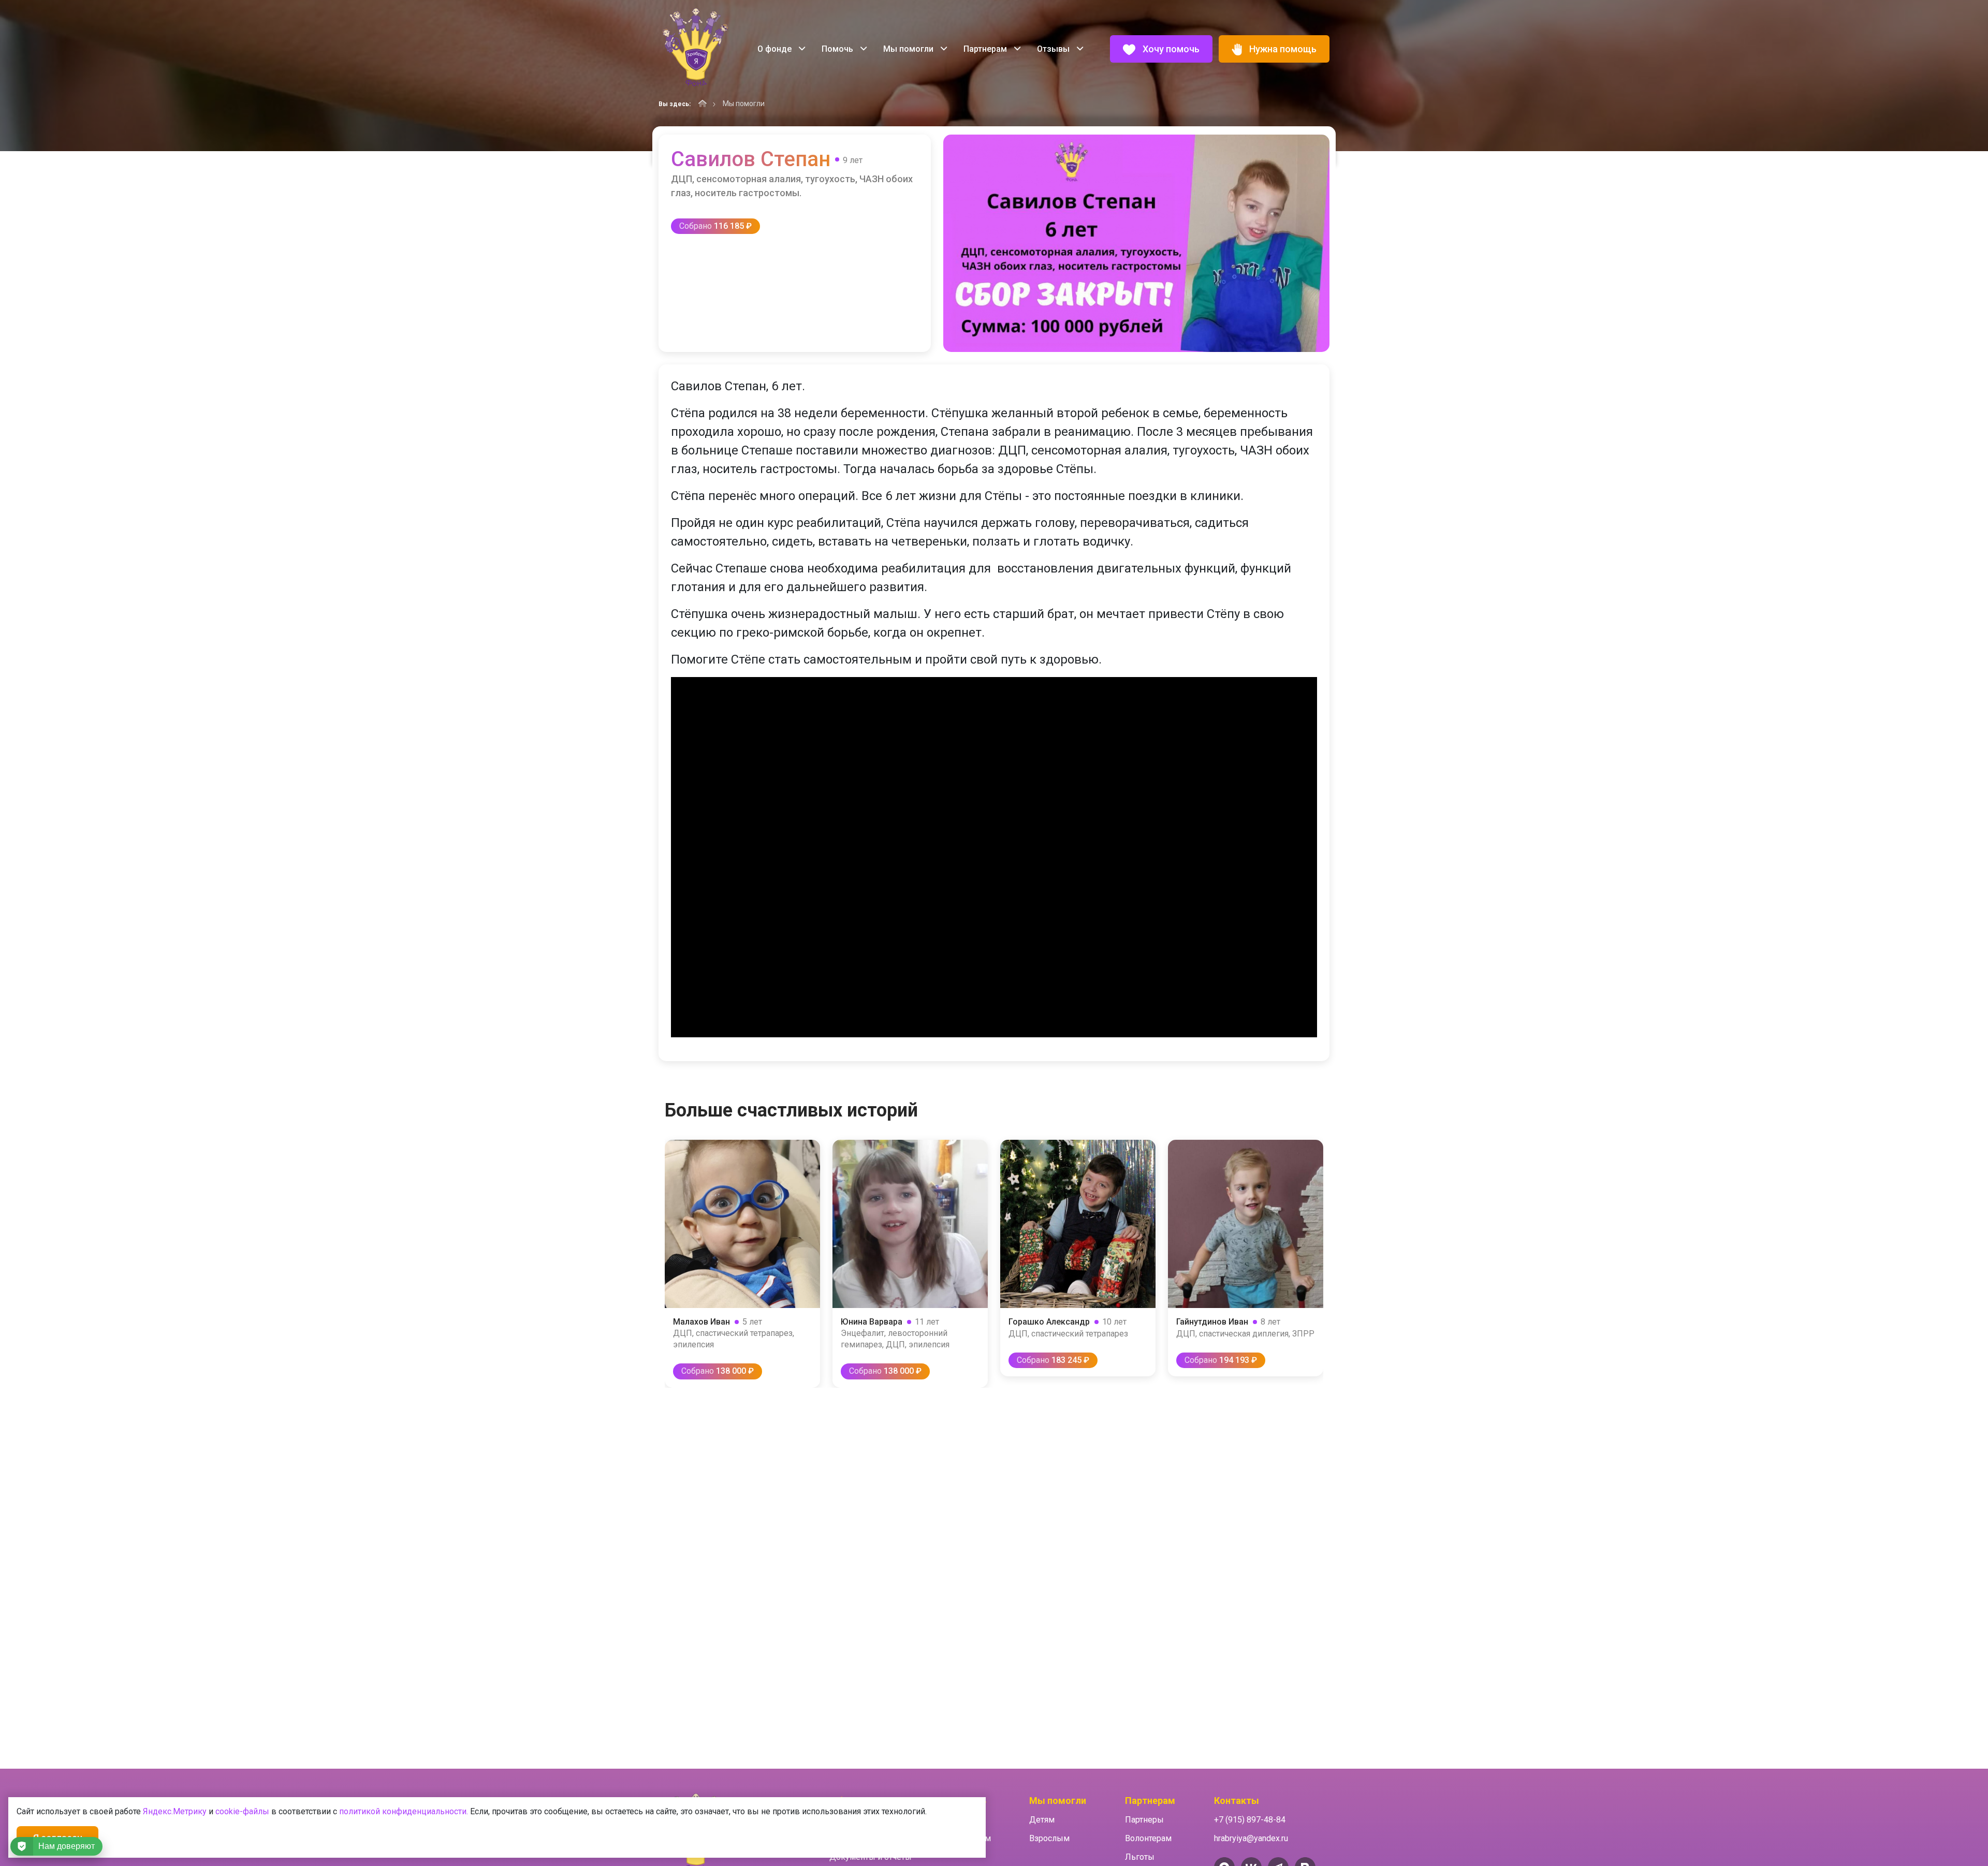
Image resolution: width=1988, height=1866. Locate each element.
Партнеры (1144, 1820)
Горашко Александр (1049, 1322)
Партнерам (986, 49)
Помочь (838, 49)
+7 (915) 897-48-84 (1250, 1820)
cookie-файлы (242, 1811)
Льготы (1140, 1857)
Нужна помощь (1282, 49)
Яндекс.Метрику (175, 1811)
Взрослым (1049, 1838)
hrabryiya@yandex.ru (1251, 1838)
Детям (1042, 1820)
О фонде (776, 49)
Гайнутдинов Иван (1212, 1322)
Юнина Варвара (872, 1322)
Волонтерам (1148, 1838)
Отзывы (1054, 49)
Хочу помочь (1170, 49)
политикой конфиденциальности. (404, 1811)
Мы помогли (909, 49)
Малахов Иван (701, 1322)
